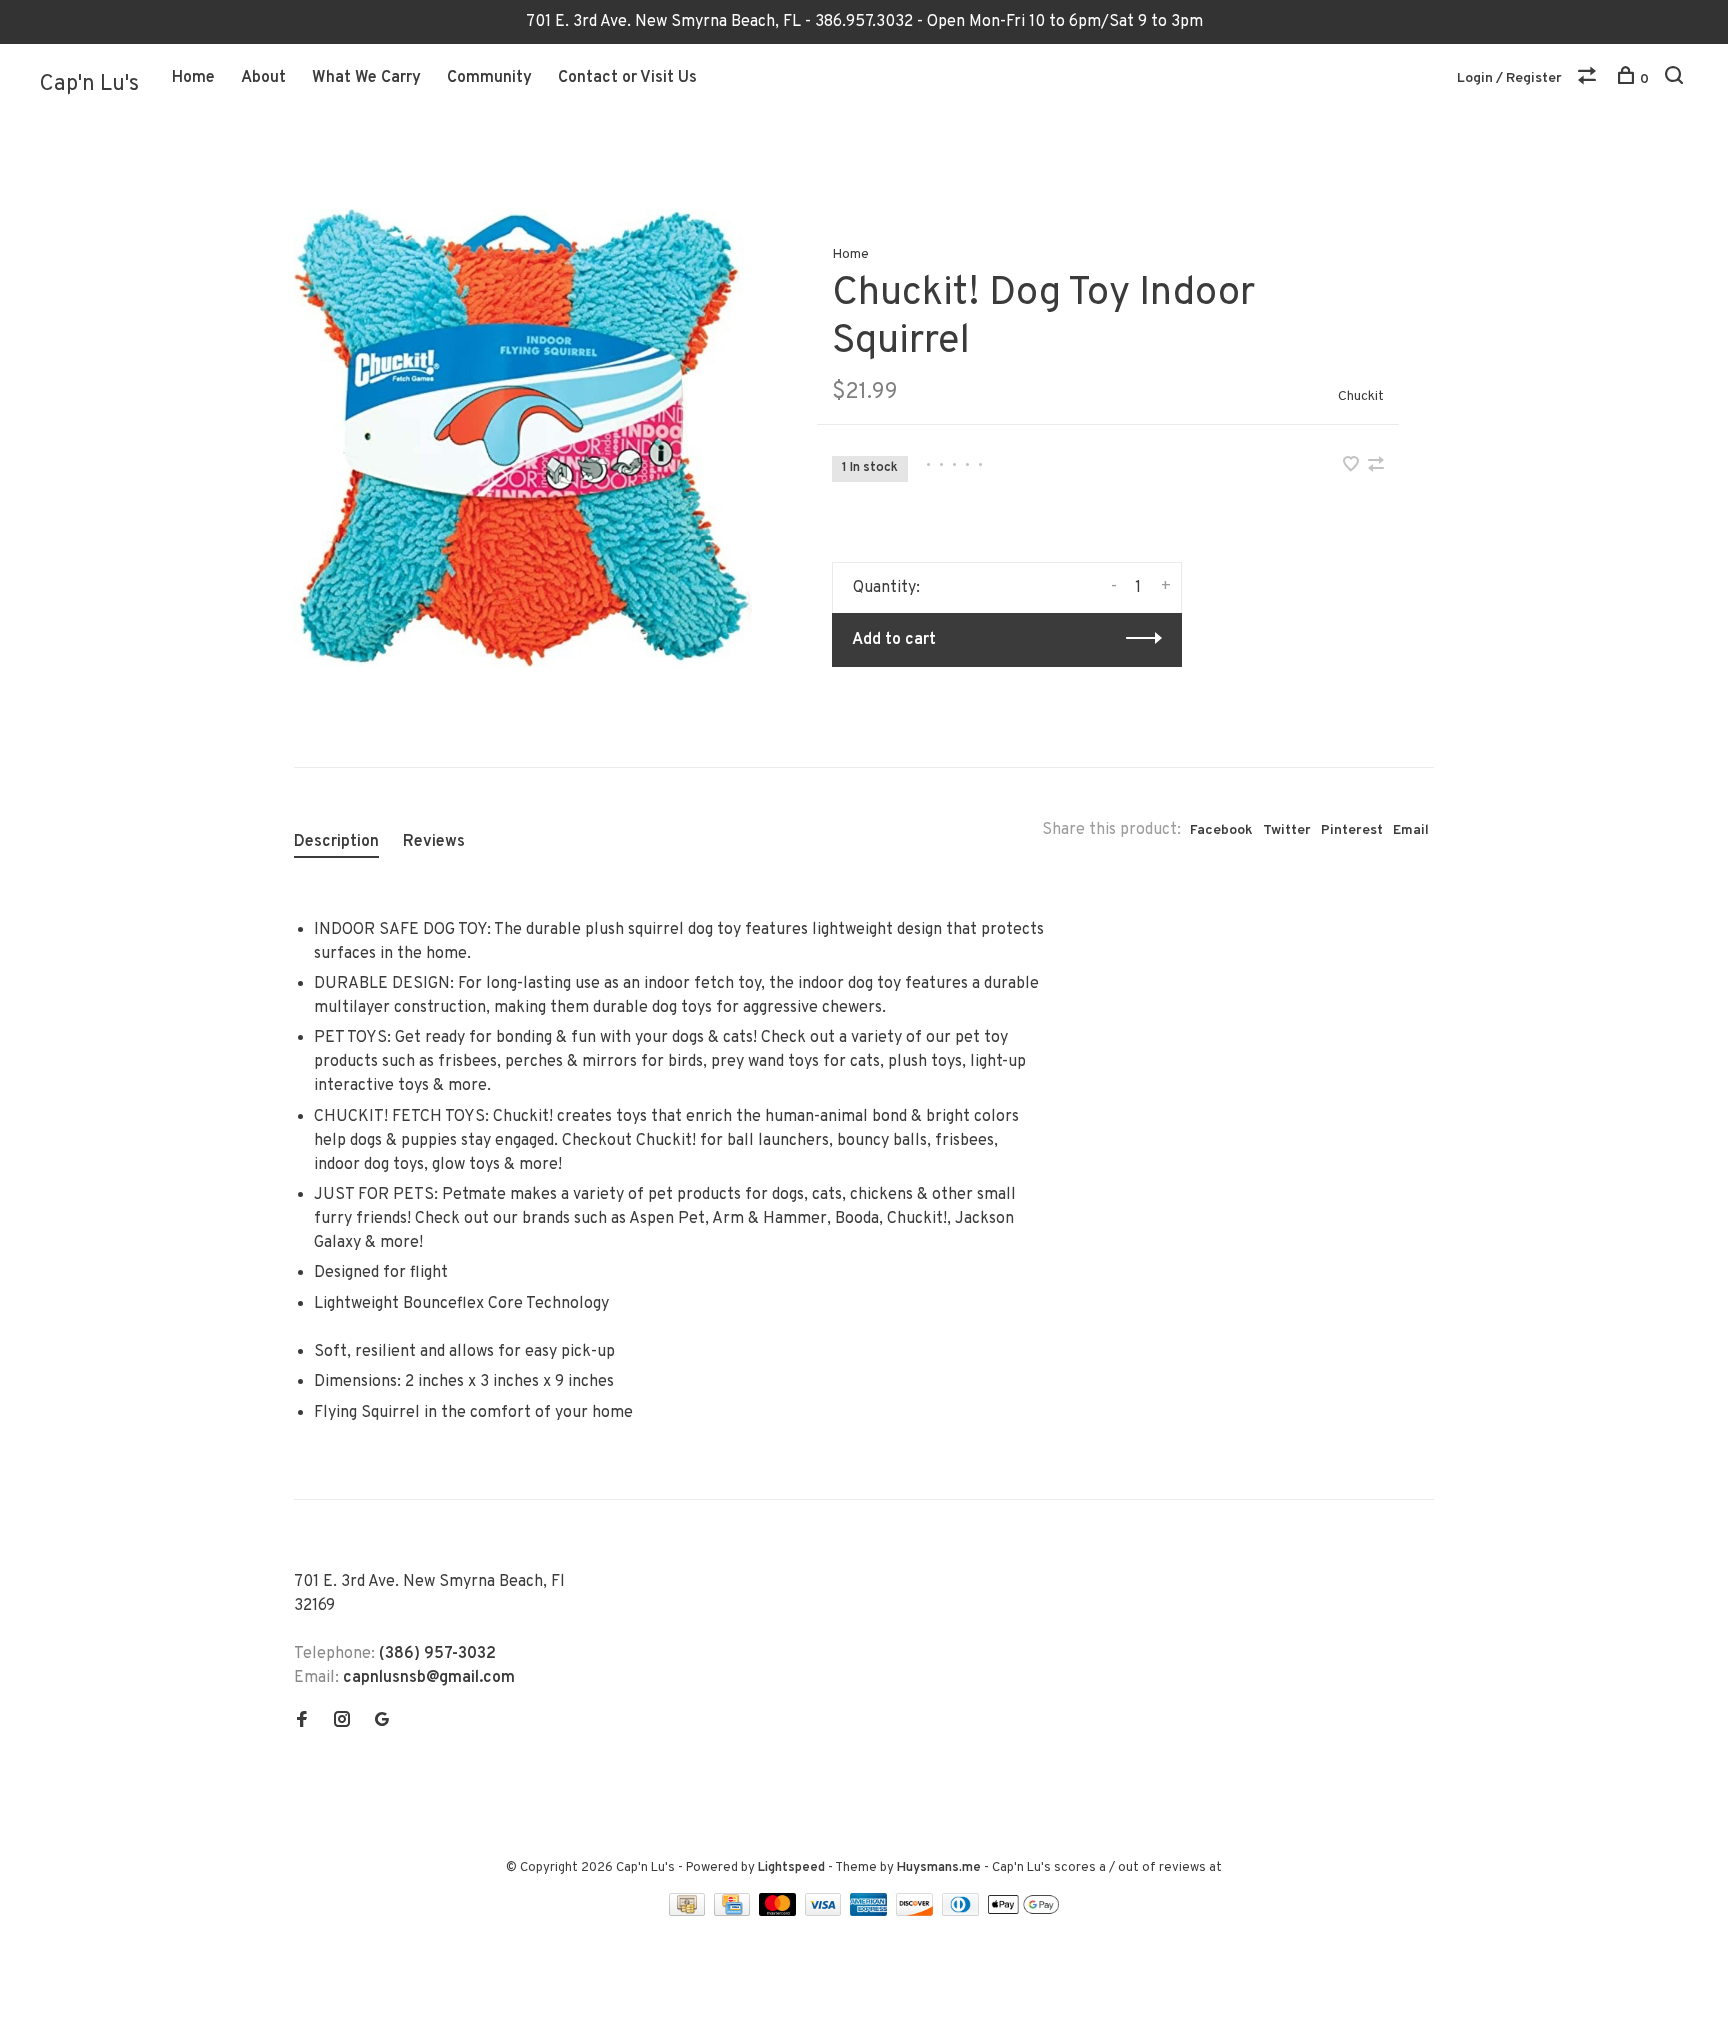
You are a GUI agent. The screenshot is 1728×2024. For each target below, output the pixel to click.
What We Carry (366, 78)
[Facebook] (302, 1722)
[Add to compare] (1376, 467)
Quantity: (886, 588)
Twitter (1287, 830)
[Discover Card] (916, 1912)
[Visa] (825, 1912)
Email (1411, 830)
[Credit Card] (734, 1912)
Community (489, 78)
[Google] (382, 1722)
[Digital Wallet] (1023, 1912)
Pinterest (1352, 830)
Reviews (434, 842)
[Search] (1676, 79)
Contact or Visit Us (627, 78)
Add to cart (894, 640)
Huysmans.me (940, 1868)
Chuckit (1361, 396)
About (263, 78)
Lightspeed (791, 1868)
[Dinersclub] (963, 1912)
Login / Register (1509, 78)
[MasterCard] (779, 1912)
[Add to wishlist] (1353, 467)
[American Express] (870, 1912)
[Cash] (689, 1912)
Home (193, 78)
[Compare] (1589, 79)
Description (336, 842)
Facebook (1221, 830)
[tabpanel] (523, 438)
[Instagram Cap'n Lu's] (342, 1722)
